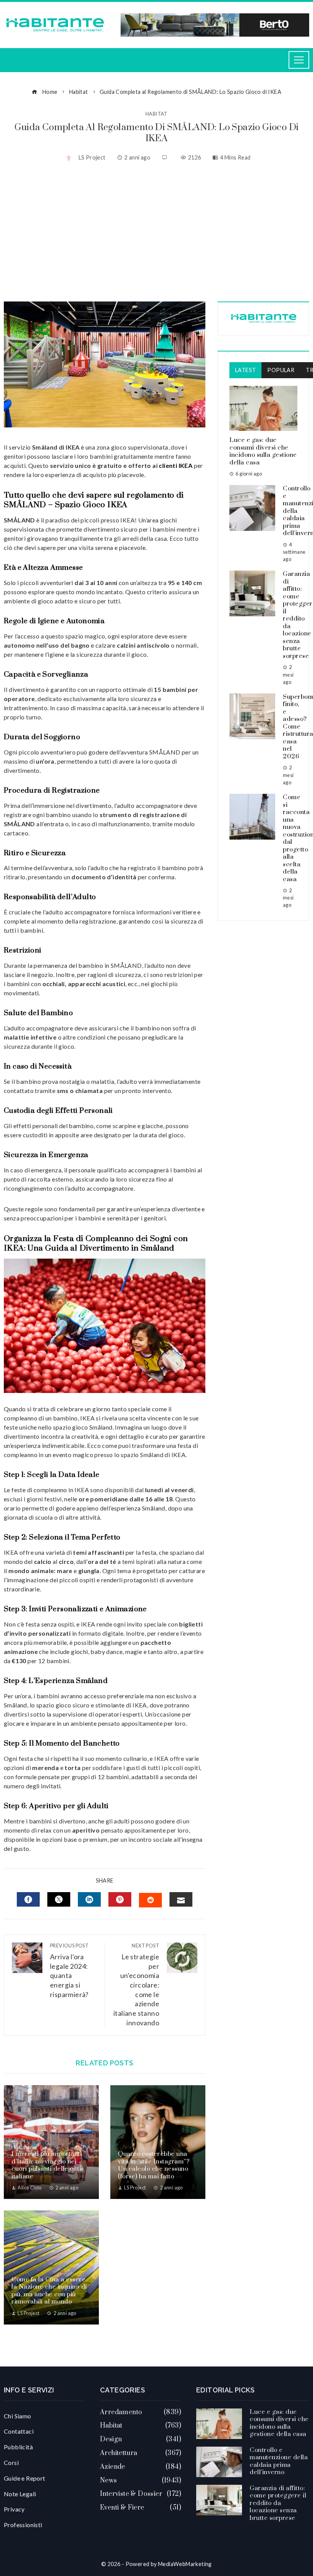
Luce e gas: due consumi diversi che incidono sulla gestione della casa (263, 451)
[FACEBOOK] (28, 1899)
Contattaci (19, 2431)
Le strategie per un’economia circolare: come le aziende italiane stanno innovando (136, 1984)
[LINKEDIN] (89, 1899)
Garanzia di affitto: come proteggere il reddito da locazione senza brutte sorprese (278, 2503)
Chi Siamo (18, 2416)
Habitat (156, 114)
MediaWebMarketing (185, 2564)
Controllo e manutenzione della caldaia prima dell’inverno (279, 2461)
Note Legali (20, 2494)
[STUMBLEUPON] (150, 1900)
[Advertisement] (156, 233)
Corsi (11, 2462)
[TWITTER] (59, 1899)
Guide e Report (25, 2478)
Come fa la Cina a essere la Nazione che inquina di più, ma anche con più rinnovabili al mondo (49, 2291)
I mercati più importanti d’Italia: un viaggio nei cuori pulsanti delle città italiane (47, 2165)
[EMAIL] (181, 1899)
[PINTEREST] (120, 1899)
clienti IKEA (175, 465)
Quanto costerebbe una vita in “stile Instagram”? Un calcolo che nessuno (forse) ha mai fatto (154, 2165)
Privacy (14, 2509)
